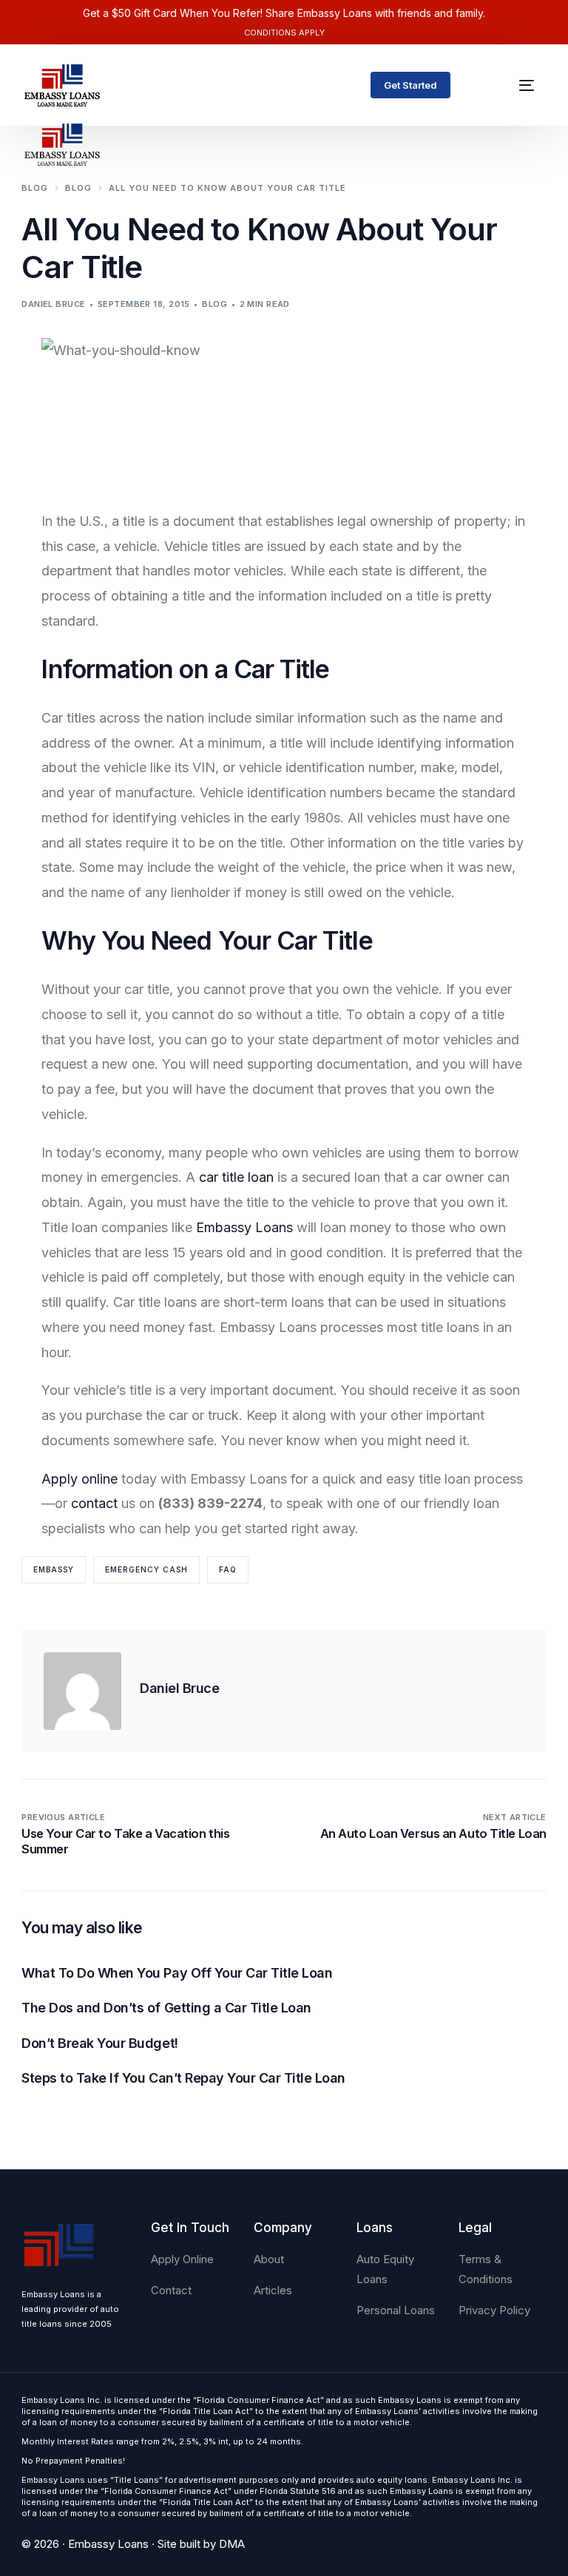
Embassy (54, 1569)
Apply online (80, 1479)
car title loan (236, 1177)
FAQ (228, 1569)
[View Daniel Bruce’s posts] (82, 1691)
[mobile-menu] (518, 85)
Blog (214, 304)
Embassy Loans (244, 1227)
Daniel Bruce (53, 304)
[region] (192, 2460)
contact (94, 1503)
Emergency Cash (146, 1569)
